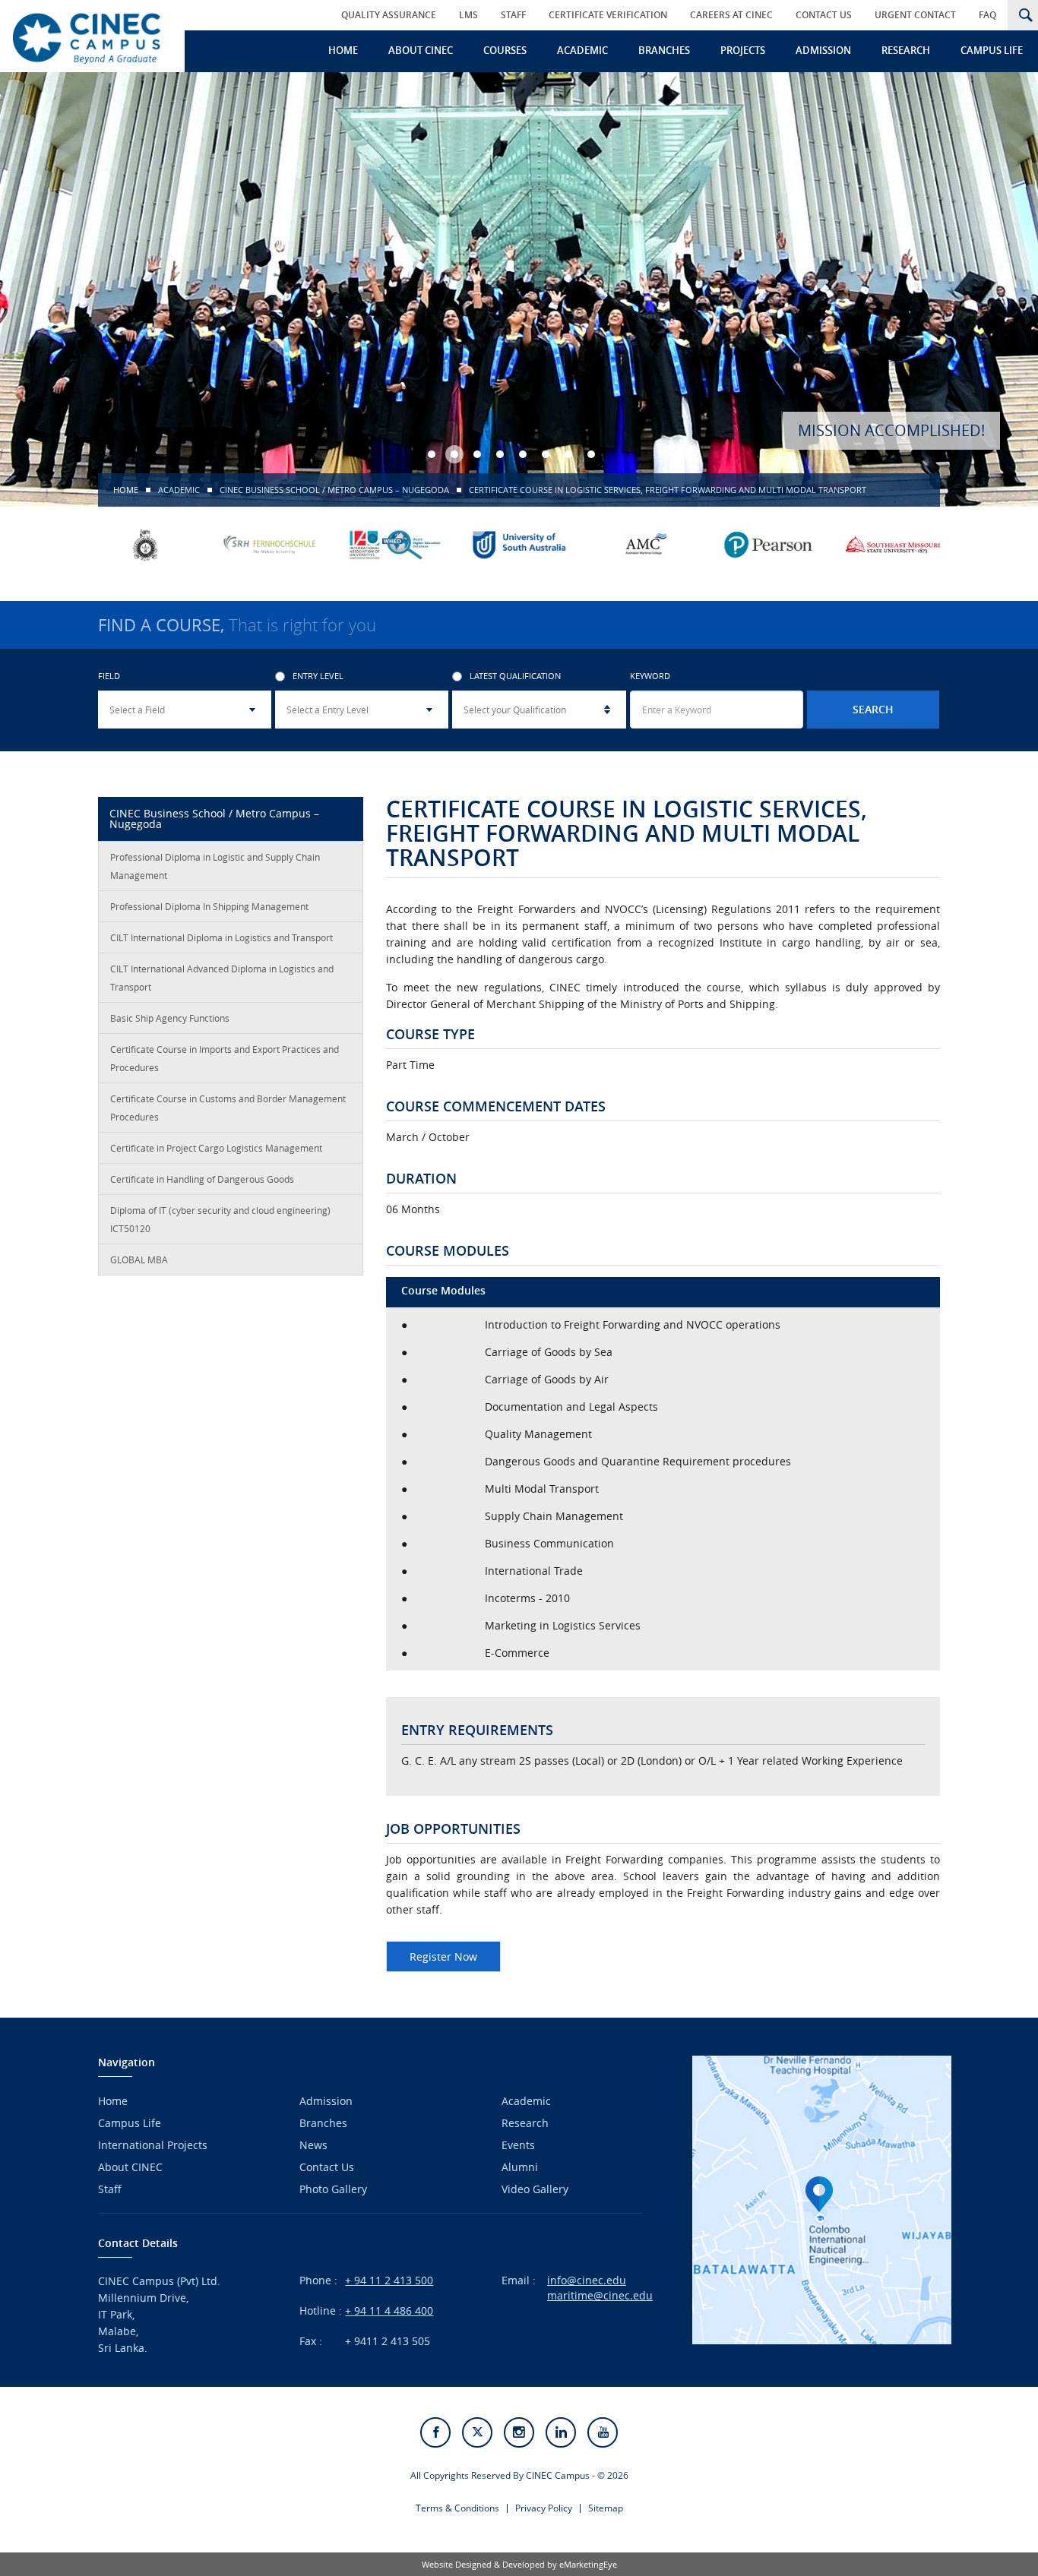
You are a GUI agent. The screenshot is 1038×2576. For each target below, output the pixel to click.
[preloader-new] (87, 36)
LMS (468, 15)
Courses (505, 50)
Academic (582, 50)
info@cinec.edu (587, 2280)
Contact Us (824, 15)
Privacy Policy (544, 2508)
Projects (743, 50)
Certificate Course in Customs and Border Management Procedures (228, 1108)
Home (343, 50)
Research (906, 50)
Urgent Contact (915, 15)
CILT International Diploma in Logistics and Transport (222, 937)
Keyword (650, 676)
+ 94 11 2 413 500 (389, 2280)
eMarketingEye (588, 2564)
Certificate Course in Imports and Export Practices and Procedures (225, 1058)
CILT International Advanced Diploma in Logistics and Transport (222, 978)
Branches (664, 50)
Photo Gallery (333, 2189)
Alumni (520, 2167)
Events (518, 2145)
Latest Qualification (515, 676)
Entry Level (318, 676)
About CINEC (421, 50)
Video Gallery (535, 2189)
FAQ (987, 15)
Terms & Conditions (457, 2508)
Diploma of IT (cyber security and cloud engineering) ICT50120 (220, 1219)
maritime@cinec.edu (600, 2295)
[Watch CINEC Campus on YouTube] (603, 2432)
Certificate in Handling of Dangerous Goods (202, 1179)
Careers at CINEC (731, 15)
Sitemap (606, 2508)
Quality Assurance (389, 15)
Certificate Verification (608, 15)
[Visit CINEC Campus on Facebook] (435, 2432)
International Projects (153, 2145)
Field (109, 676)
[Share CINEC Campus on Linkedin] (561, 2432)
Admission (823, 50)
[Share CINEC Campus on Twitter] (477, 2432)
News (313, 2145)
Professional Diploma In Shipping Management (209, 906)
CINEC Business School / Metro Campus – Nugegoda (334, 490)
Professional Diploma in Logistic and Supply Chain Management (215, 866)
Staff (513, 15)
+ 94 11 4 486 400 (389, 2310)
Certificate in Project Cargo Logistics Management (216, 1148)
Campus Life (992, 50)
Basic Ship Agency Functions (170, 1018)
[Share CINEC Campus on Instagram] (519, 2432)
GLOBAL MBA (139, 1260)
